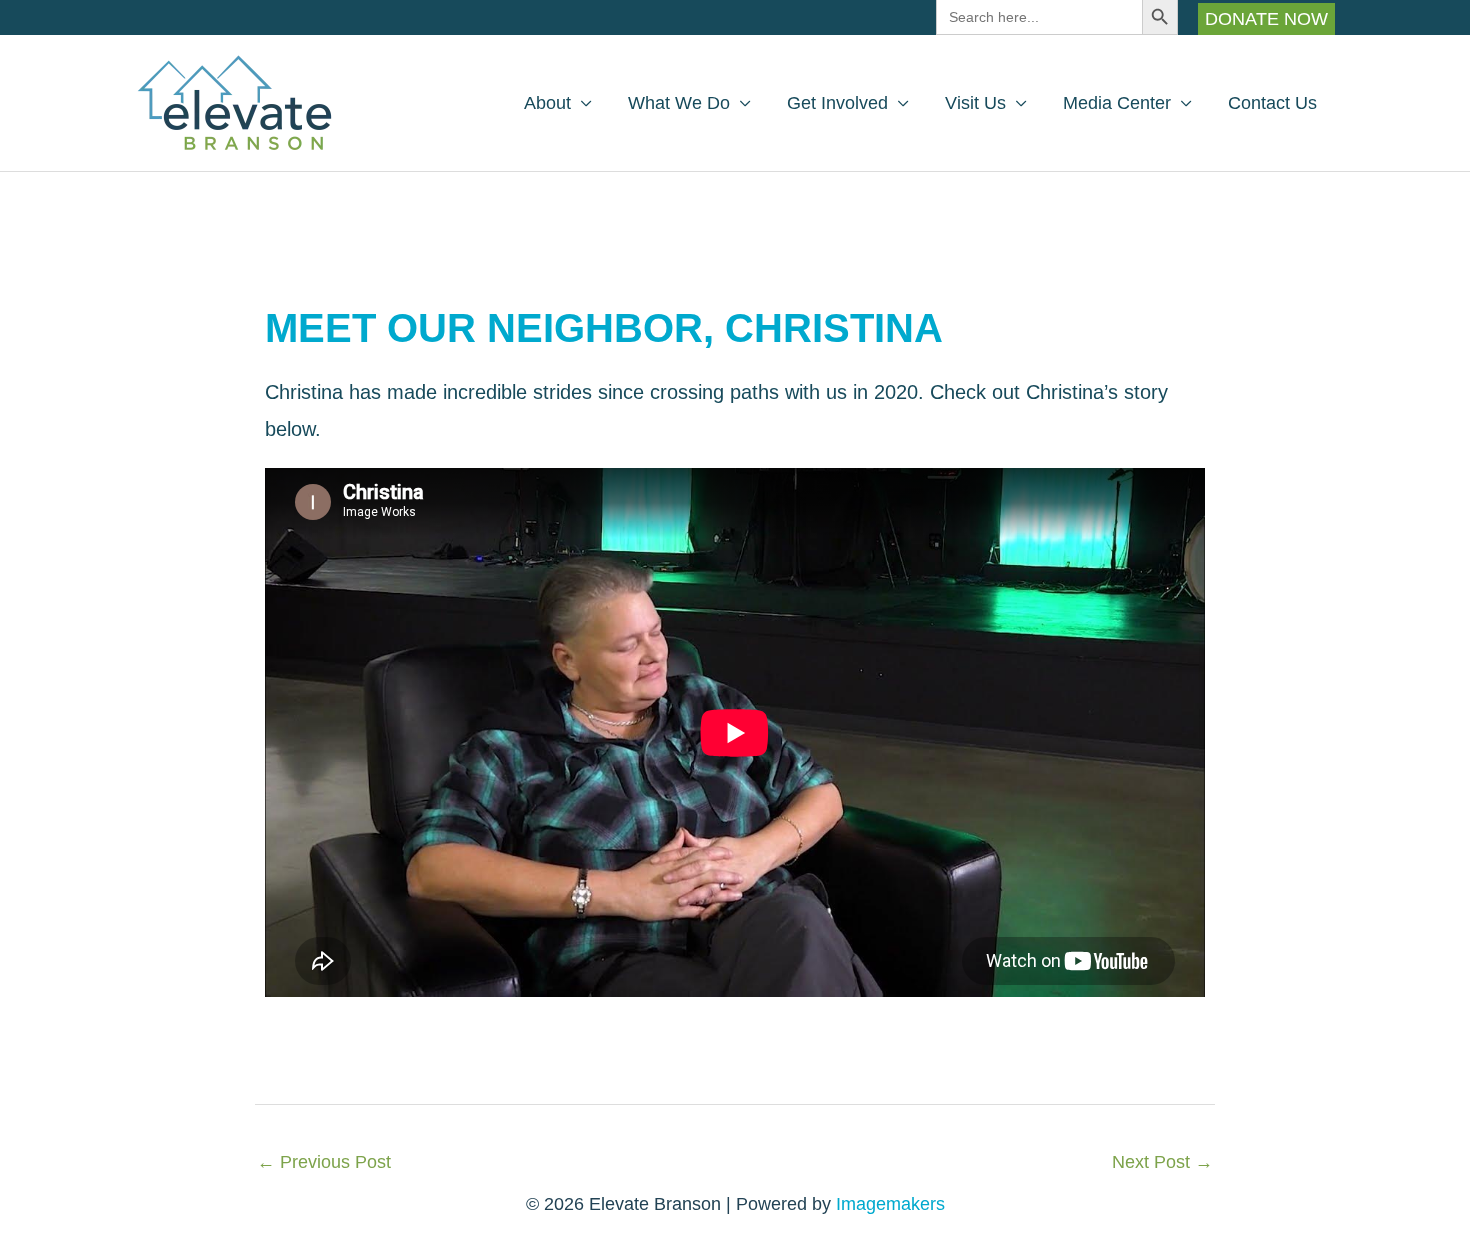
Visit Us (975, 103)
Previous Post (324, 1162)
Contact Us (1272, 103)
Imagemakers (890, 1204)
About (547, 103)
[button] (1266, 19)
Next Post (1162, 1162)
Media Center (1117, 103)
